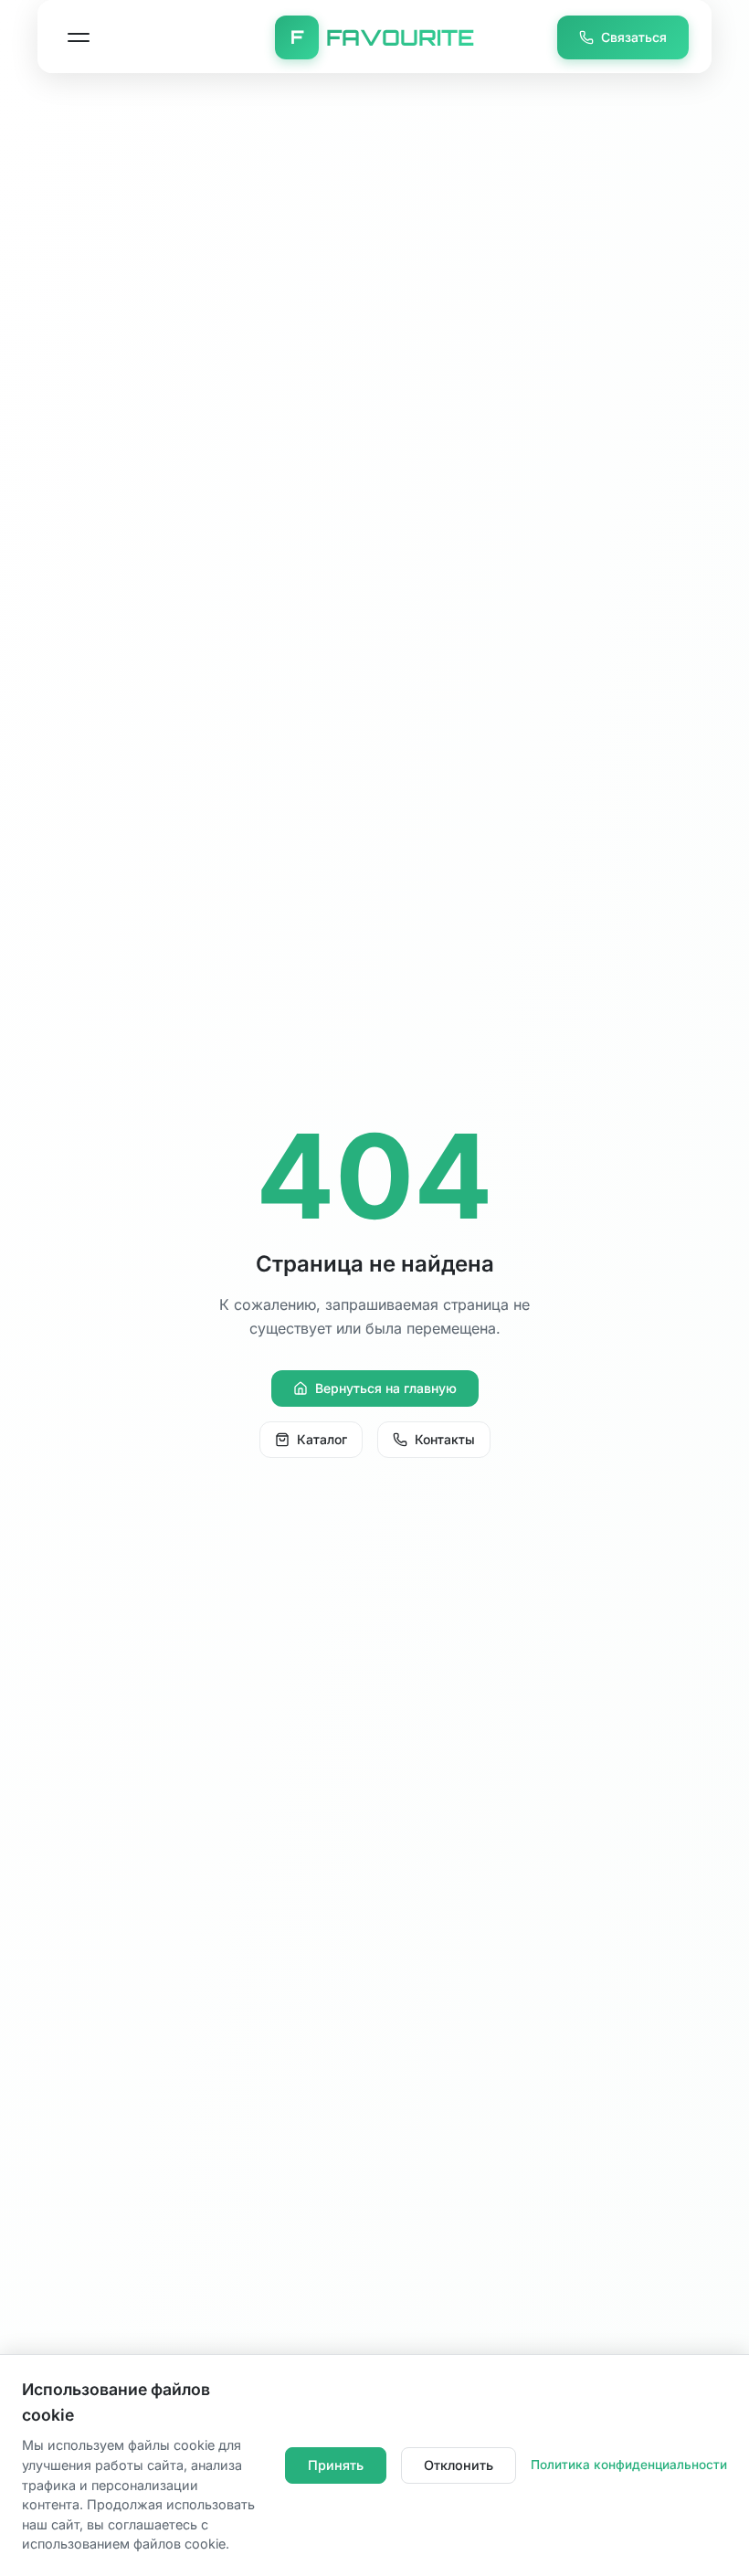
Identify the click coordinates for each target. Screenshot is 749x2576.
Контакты (445, 1439)
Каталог (322, 1439)
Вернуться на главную (386, 1388)
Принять (336, 2465)
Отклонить (459, 2465)
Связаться (634, 37)
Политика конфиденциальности (629, 2465)
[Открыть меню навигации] (79, 37)
